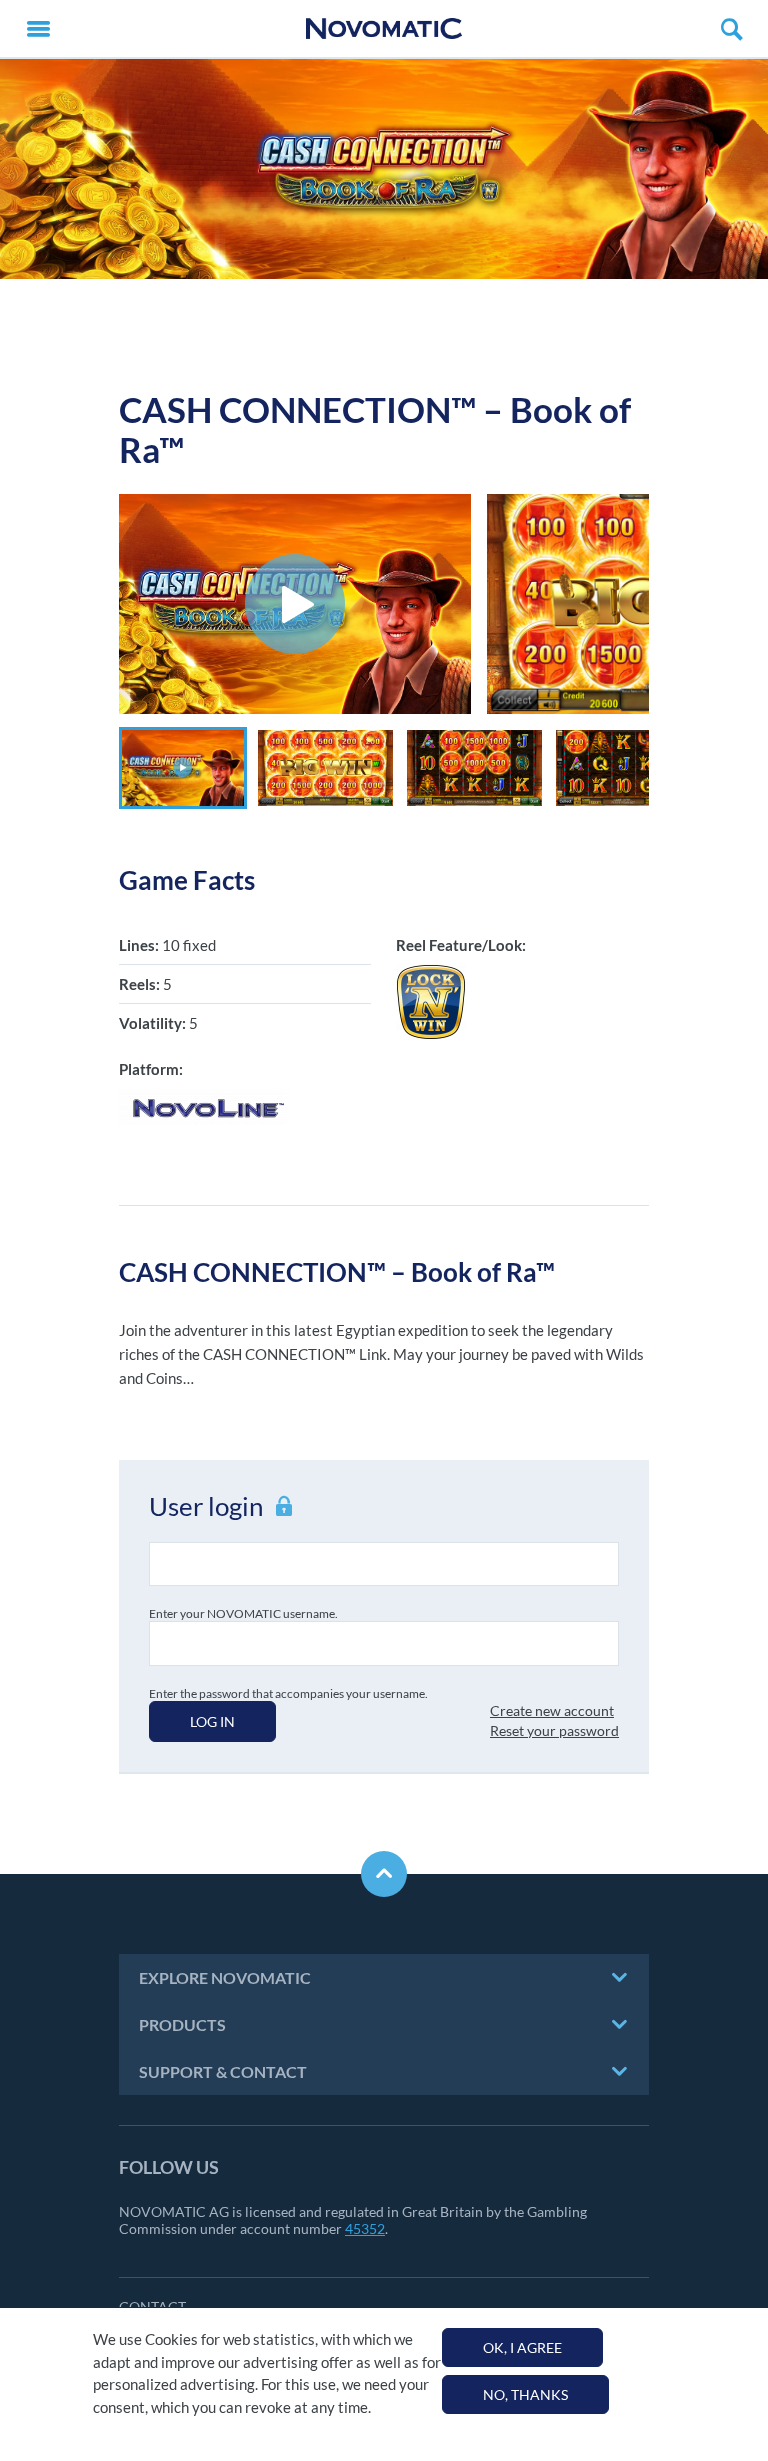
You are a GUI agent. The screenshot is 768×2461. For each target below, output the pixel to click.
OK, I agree (522, 2347)
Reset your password (554, 1730)
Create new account (552, 1710)
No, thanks (525, 2394)
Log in (212, 1721)
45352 (365, 2228)
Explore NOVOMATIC (225, 1977)
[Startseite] (384, 28)
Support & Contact (223, 2071)
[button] (183, 768)
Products (182, 2024)
